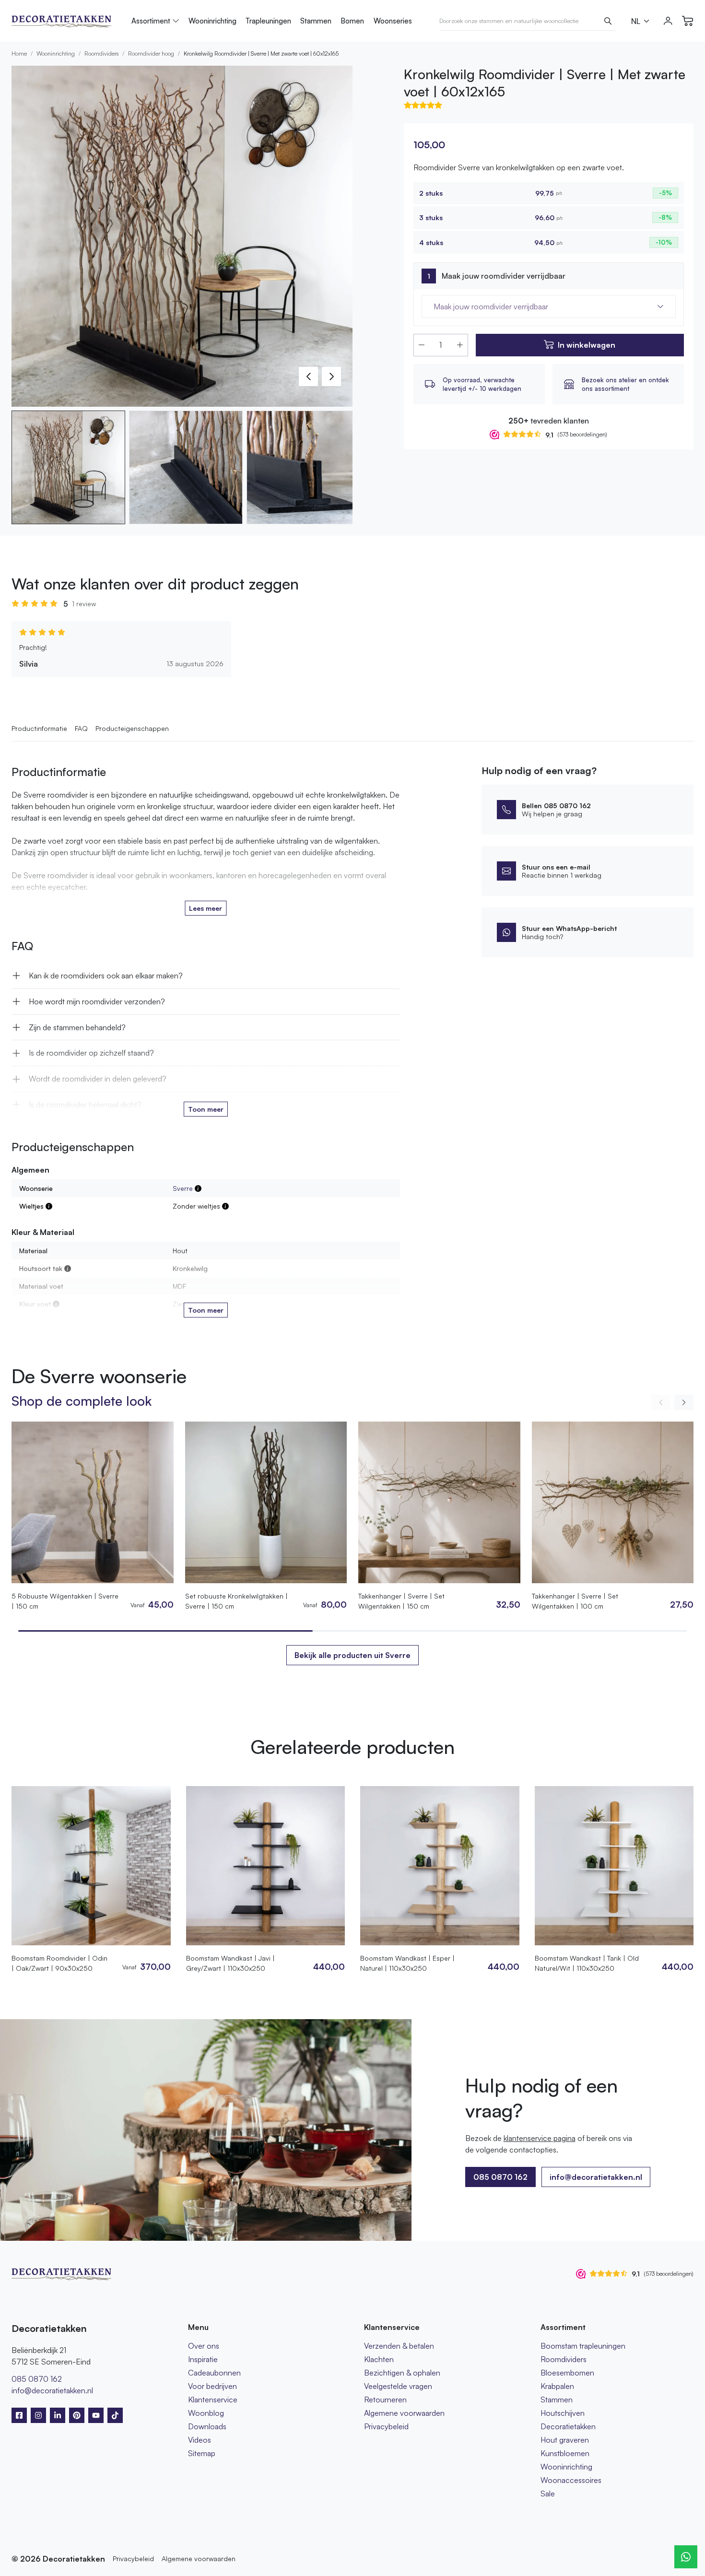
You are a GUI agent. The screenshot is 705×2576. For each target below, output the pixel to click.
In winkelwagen (587, 345)
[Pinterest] (77, 2415)
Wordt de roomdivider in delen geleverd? (98, 1079)
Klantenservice (213, 2400)
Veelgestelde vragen (398, 2386)
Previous (308, 376)
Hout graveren (565, 2440)
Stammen (316, 21)
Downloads (207, 2426)
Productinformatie (39, 728)
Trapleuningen (268, 21)
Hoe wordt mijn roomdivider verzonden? (97, 1001)
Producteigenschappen (132, 728)
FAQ (81, 728)
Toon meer (206, 1109)
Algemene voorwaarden (404, 2413)
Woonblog (206, 2413)
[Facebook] (19, 2415)
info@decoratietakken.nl (596, 2177)
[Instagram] (38, 2415)
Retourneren (385, 2400)
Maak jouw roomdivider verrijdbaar (504, 276)
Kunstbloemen (565, 2453)
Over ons (204, 2346)
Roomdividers (101, 53)
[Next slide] (684, 1402)
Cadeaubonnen (214, 2373)
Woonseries (393, 21)
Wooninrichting (212, 21)
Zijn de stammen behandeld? (77, 1027)
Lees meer (206, 908)
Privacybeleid (386, 2426)
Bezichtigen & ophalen (402, 2373)
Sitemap (202, 2453)
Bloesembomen (567, 2373)
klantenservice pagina (540, 2138)
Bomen (352, 21)
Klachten (379, 2359)
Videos (200, 2440)
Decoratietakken (568, 2426)
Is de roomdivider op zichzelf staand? (91, 1053)
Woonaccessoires (571, 2480)
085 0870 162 (37, 2379)
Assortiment (151, 21)
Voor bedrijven (212, 2386)
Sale (548, 2494)
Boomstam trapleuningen (583, 2346)
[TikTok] (115, 2415)
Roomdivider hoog (151, 53)
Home (19, 53)
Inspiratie (203, 2359)
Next (331, 376)
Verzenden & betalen (399, 2346)
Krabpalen (557, 2386)
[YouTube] (96, 2415)
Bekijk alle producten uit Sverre (352, 1655)
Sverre (183, 1188)
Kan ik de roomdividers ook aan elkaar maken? (106, 976)
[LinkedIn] (58, 2415)
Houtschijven (563, 2413)
